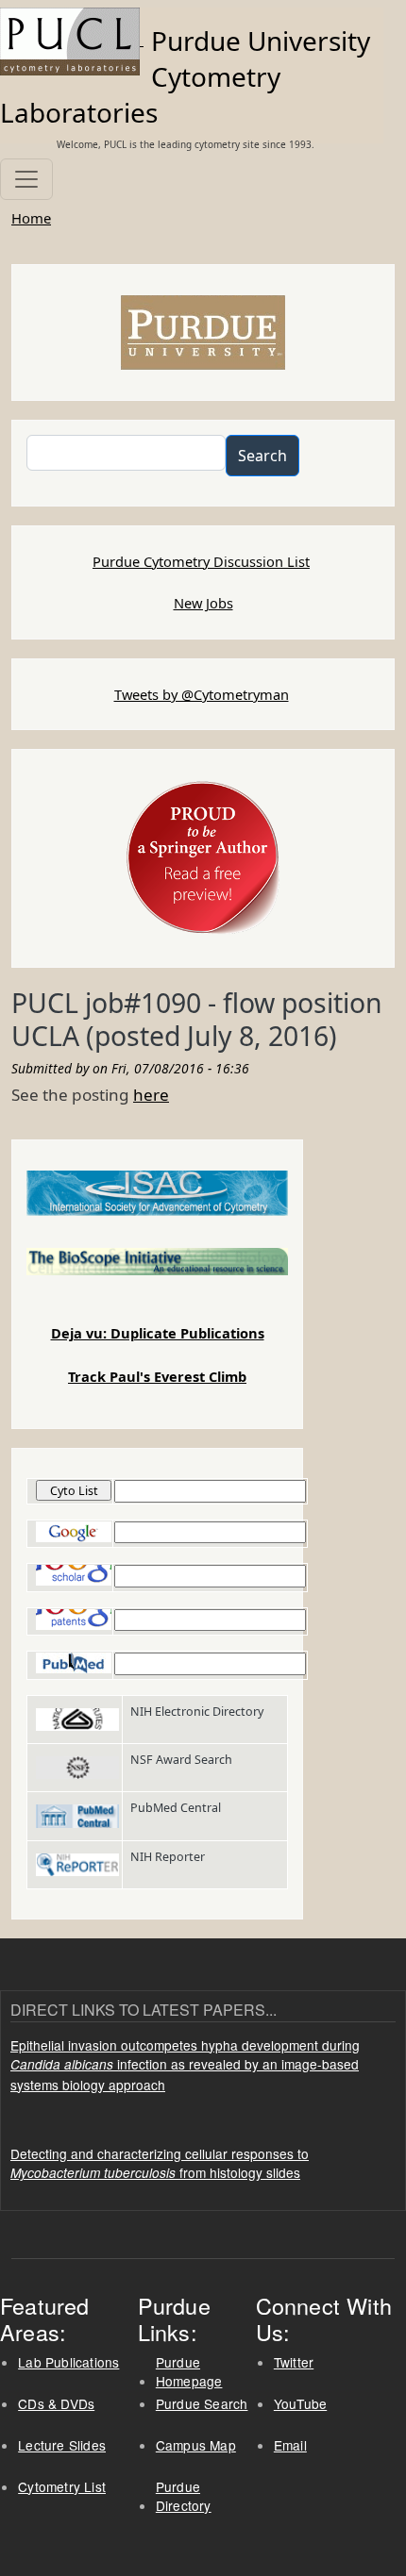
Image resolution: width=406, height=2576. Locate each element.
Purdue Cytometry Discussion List (201, 561)
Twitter (294, 2362)
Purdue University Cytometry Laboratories (185, 76)
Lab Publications (68, 2362)
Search (262, 456)
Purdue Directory (184, 2496)
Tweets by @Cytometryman (202, 694)
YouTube (300, 2403)
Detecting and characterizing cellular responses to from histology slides (160, 2163)
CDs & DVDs (56, 2403)
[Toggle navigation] (26, 179)
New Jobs (203, 603)
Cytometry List (62, 2486)
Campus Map (196, 2445)
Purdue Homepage (189, 2372)
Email (290, 2445)
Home (31, 218)
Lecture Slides (62, 2445)
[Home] (72, 40)
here (151, 1095)
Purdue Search (202, 2403)
